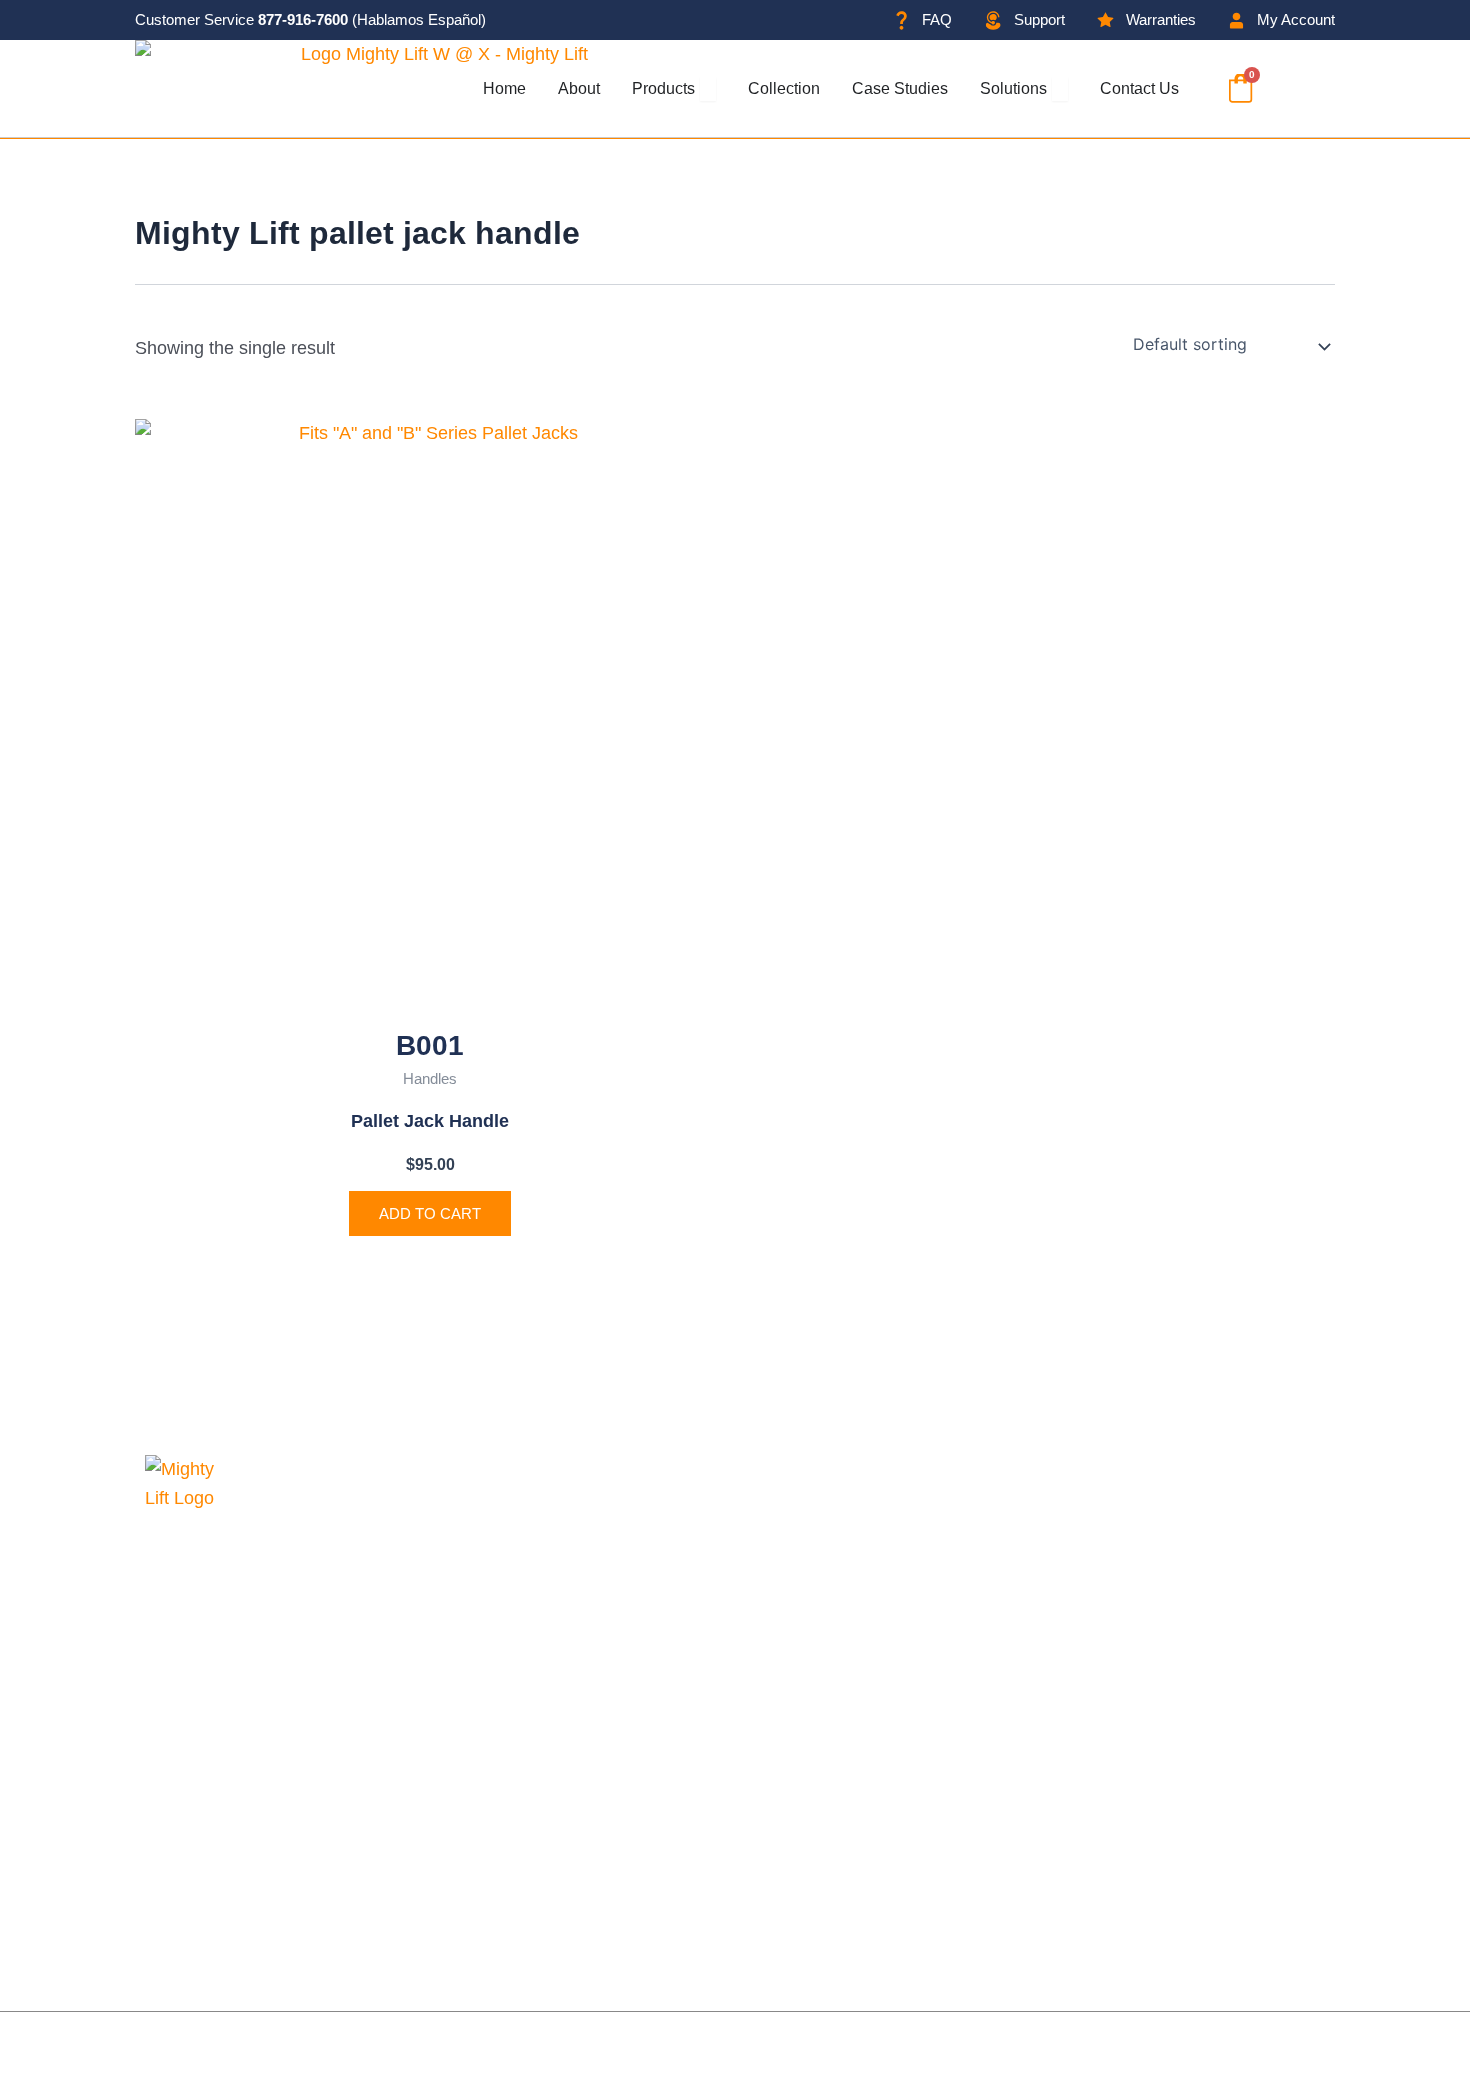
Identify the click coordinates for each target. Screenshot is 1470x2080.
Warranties (627, 1785)
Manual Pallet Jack (875, 1497)
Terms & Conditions (662, 1857)
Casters (831, 1749)
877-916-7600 (303, 19)
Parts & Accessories (880, 1857)
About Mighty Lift (651, 1497)
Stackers (835, 1605)
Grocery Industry (650, 1605)
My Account (630, 1821)
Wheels (830, 1677)
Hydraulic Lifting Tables (892, 1569)
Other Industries (648, 1641)
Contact (615, 1677)
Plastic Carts (850, 1785)
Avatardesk (1280, 2046)
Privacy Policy (453, 2046)
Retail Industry (641, 1569)
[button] (1293, 88)
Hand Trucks (850, 1641)
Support (615, 1749)
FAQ (602, 1713)
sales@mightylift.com (260, 1831)
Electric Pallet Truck (879, 1533)
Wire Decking (853, 1713)
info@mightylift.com (253, 1887)
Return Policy (637, 1893)
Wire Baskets (853, 1821)
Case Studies (637, 1533)
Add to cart (430, 1213)
